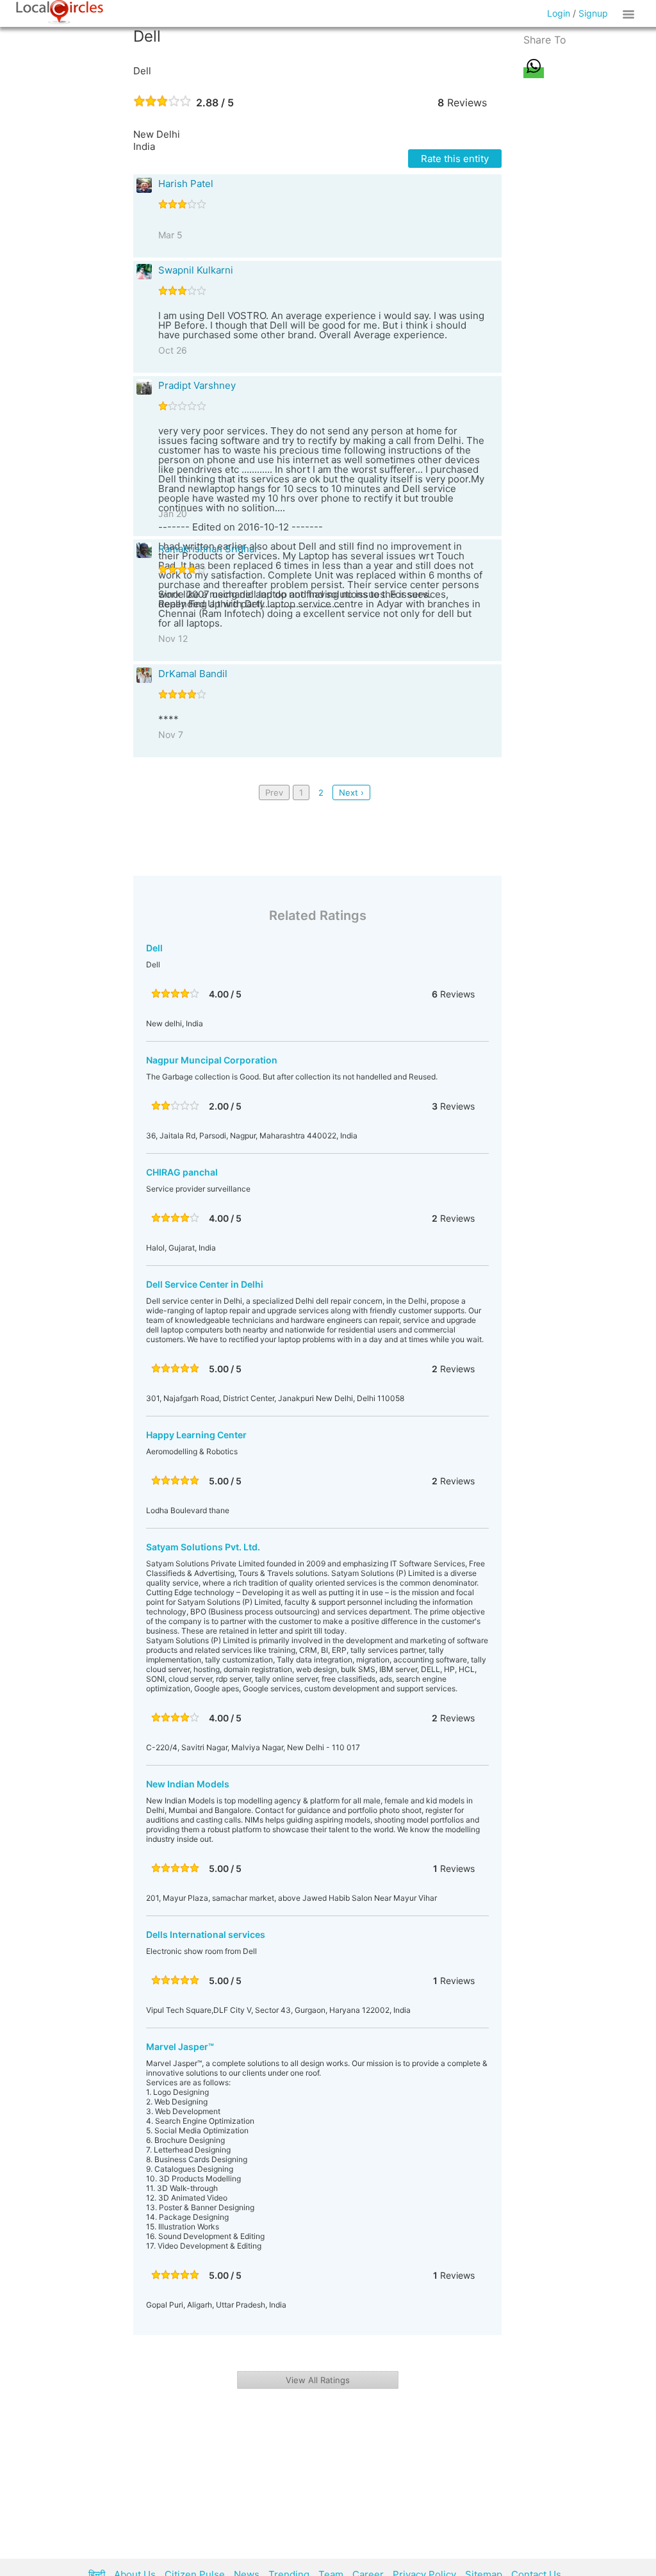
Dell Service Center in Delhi (205, 1284)
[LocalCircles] (60, 12)
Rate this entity (455, 159)
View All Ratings (318, 2380)
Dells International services (206, 1934)
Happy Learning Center (196, 1435)
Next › (351, 792)
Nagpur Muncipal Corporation (212, 1060)
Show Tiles (630, 13)
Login (559, 13)
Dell (154, 948)
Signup (593, 13)
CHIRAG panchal (182, 1172)
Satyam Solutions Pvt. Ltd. (203, 1547)
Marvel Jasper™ (180, 2047)
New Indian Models (188, 1784)
